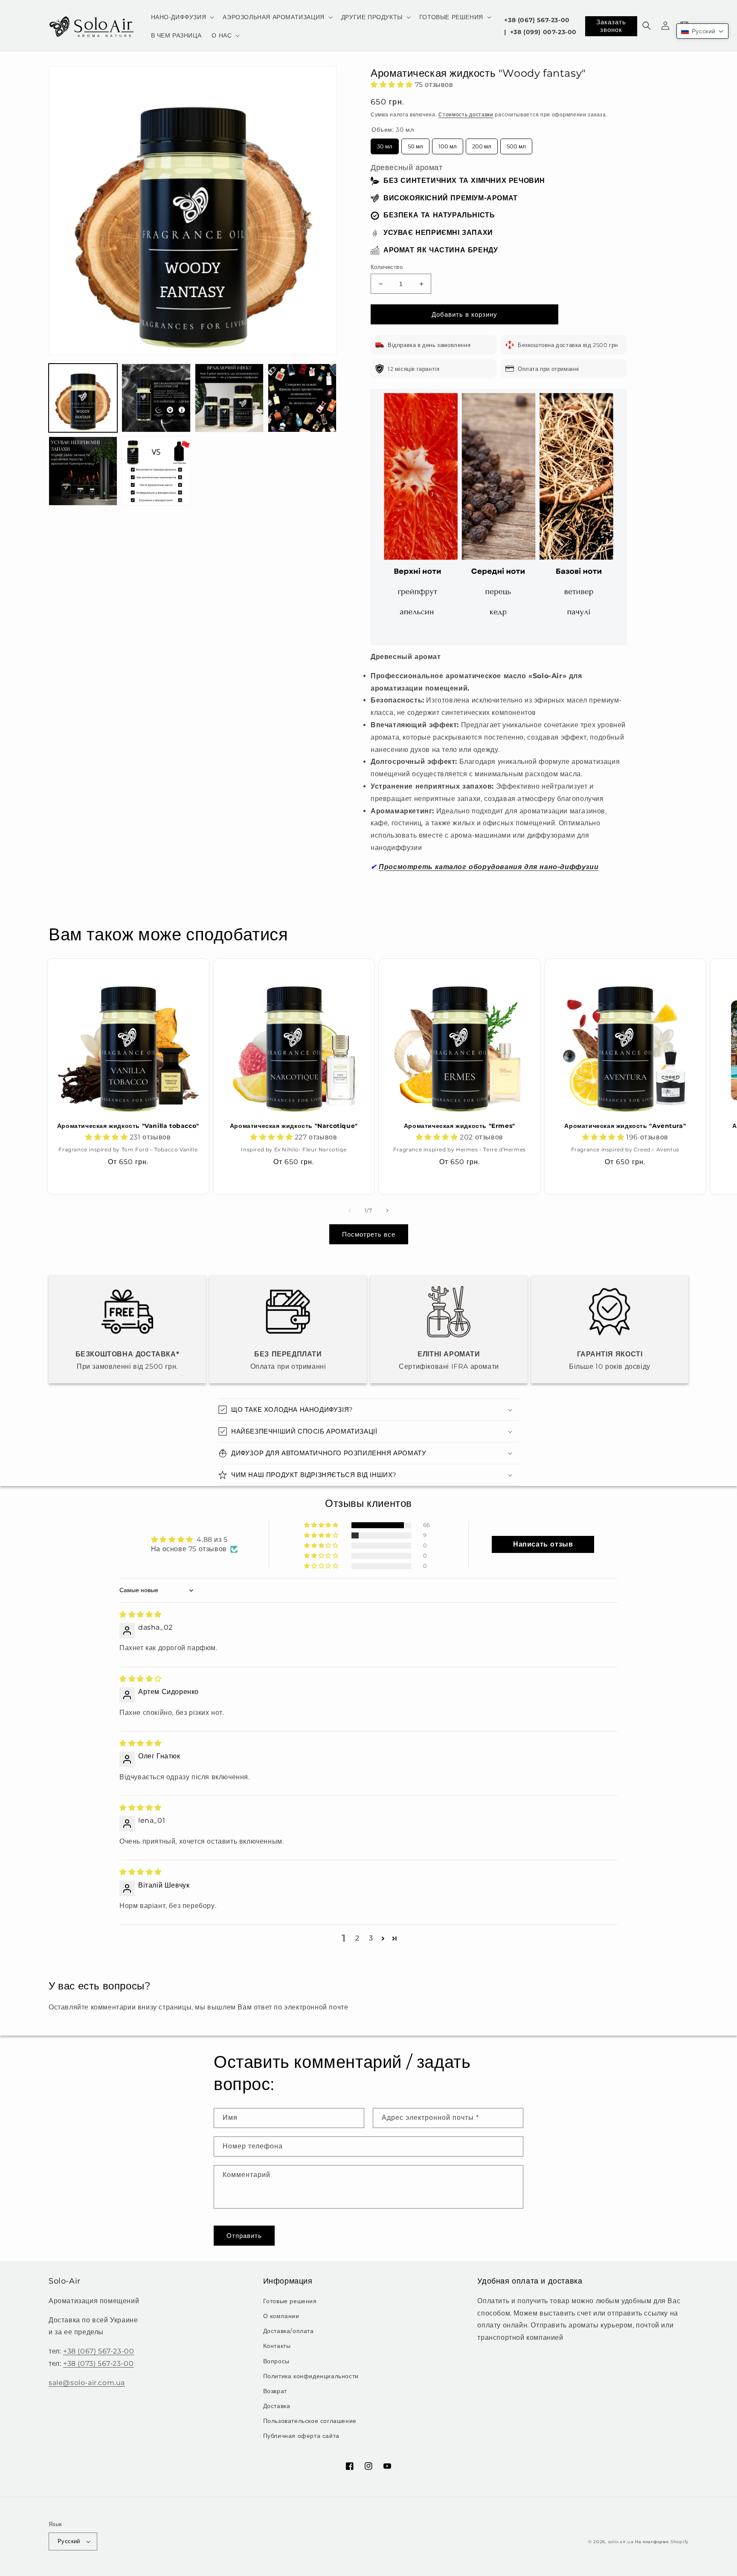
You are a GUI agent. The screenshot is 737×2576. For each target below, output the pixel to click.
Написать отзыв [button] (543, 1544)
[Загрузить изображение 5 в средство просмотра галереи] (83, 471)
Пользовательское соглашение (310, 2421)
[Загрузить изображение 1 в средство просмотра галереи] (83, 398)
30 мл (385, 144)
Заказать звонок (611, 26)
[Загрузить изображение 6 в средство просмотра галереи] (156, 471)
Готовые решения (290, 2301)
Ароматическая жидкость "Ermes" (460, 1126)
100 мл (448, 144)
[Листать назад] (350, 1211)
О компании (281, 2316)
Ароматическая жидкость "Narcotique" (294, 1126)
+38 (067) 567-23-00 (537, 20)
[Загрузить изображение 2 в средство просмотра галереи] (156, 398)
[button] (182, 17)
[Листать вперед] (387, 1211)
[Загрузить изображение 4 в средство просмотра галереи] (302, 398)
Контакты (277, 2346)
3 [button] (371, 1938)
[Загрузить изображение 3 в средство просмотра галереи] (229, 398)
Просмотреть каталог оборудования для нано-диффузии (489, 867)
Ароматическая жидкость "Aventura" (625, 1126)
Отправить (244, 2236)
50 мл (416, 144)
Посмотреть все (369, 1234)
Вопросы (276, 2361)
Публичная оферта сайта (301, 2436)
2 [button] (357, 1938)
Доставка (277, 2406)
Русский (69, 2541)
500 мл (516, 144)
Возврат (275, 2391)
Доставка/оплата (289, 2331)
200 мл (482, 144)
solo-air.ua (621, 2542)
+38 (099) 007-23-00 (543, 32)
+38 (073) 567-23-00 (98, 2364)
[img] (141, 1615)
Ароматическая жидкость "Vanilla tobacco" (128, 1126)
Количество (387, 267)
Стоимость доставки (466, 114)
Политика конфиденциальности (311, 2376)
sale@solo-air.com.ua (87, 2383)
